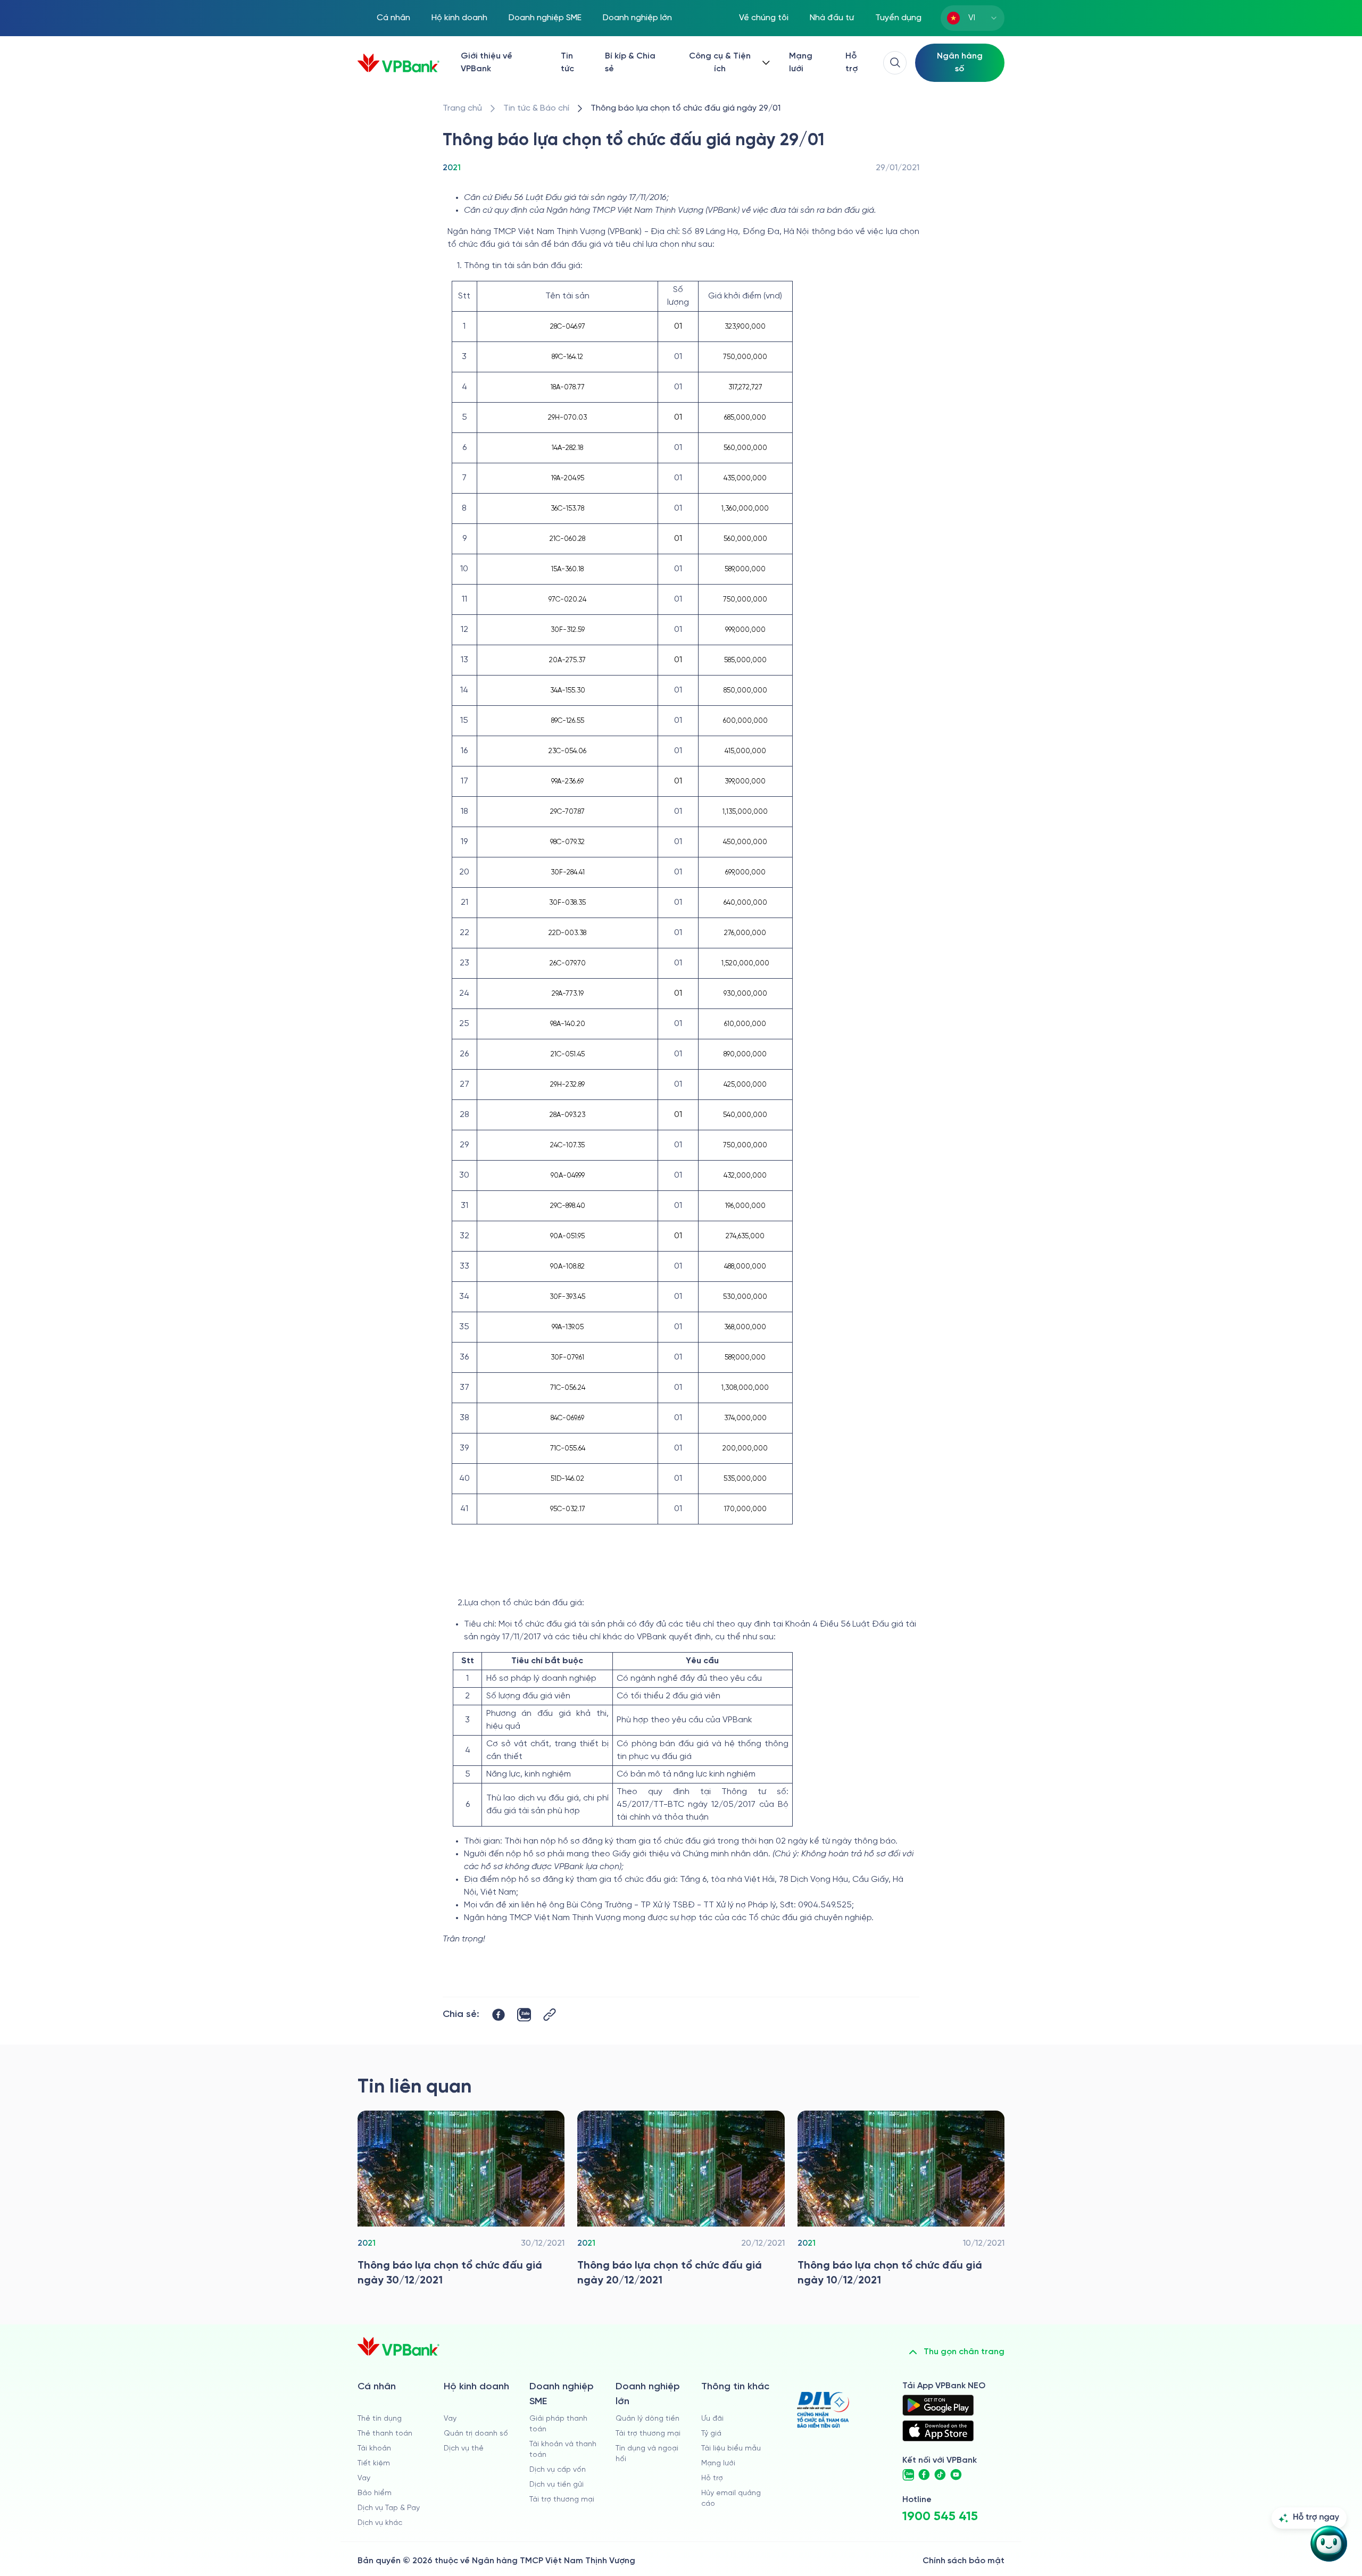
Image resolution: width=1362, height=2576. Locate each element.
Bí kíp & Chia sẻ (630, 62)
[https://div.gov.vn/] (823, 2410)
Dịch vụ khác (380, 2523)
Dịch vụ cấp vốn (558, 2470)
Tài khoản (374, 2449)
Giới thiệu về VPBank (487, 62)
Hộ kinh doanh (459, 18)
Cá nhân (393, 18)
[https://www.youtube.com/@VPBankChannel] (956, 2475)
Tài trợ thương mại (562, 2500)
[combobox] (973, 18)
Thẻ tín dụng (380, 2419)
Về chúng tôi (764, 18)
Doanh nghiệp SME (545, 18)
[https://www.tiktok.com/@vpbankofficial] (940, 2475)
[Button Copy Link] (550, 2015)
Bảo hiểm (375, 2493)
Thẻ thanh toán (385, 2434)
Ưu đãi (712, 2419)
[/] (398, 63)
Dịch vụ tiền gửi (557, 2485)
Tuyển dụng (898, 18)
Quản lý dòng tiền (647, 2419)
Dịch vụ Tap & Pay (389, 2508)
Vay (364, 2478)
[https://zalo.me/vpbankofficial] (908, 2475)
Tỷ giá (711, 2434)
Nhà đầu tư (832, 18)
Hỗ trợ (852, 62)
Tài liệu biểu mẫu (731, 2449)
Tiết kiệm (374, 2464)
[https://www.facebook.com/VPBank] (924, 2475)
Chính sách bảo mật (964, 2561)
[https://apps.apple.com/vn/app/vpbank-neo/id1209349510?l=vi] (938, 2431)
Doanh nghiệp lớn (637, 18)
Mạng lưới (801, 62)
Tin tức (567, 62)
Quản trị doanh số (476, 2434)
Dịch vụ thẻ (464, 2449)
